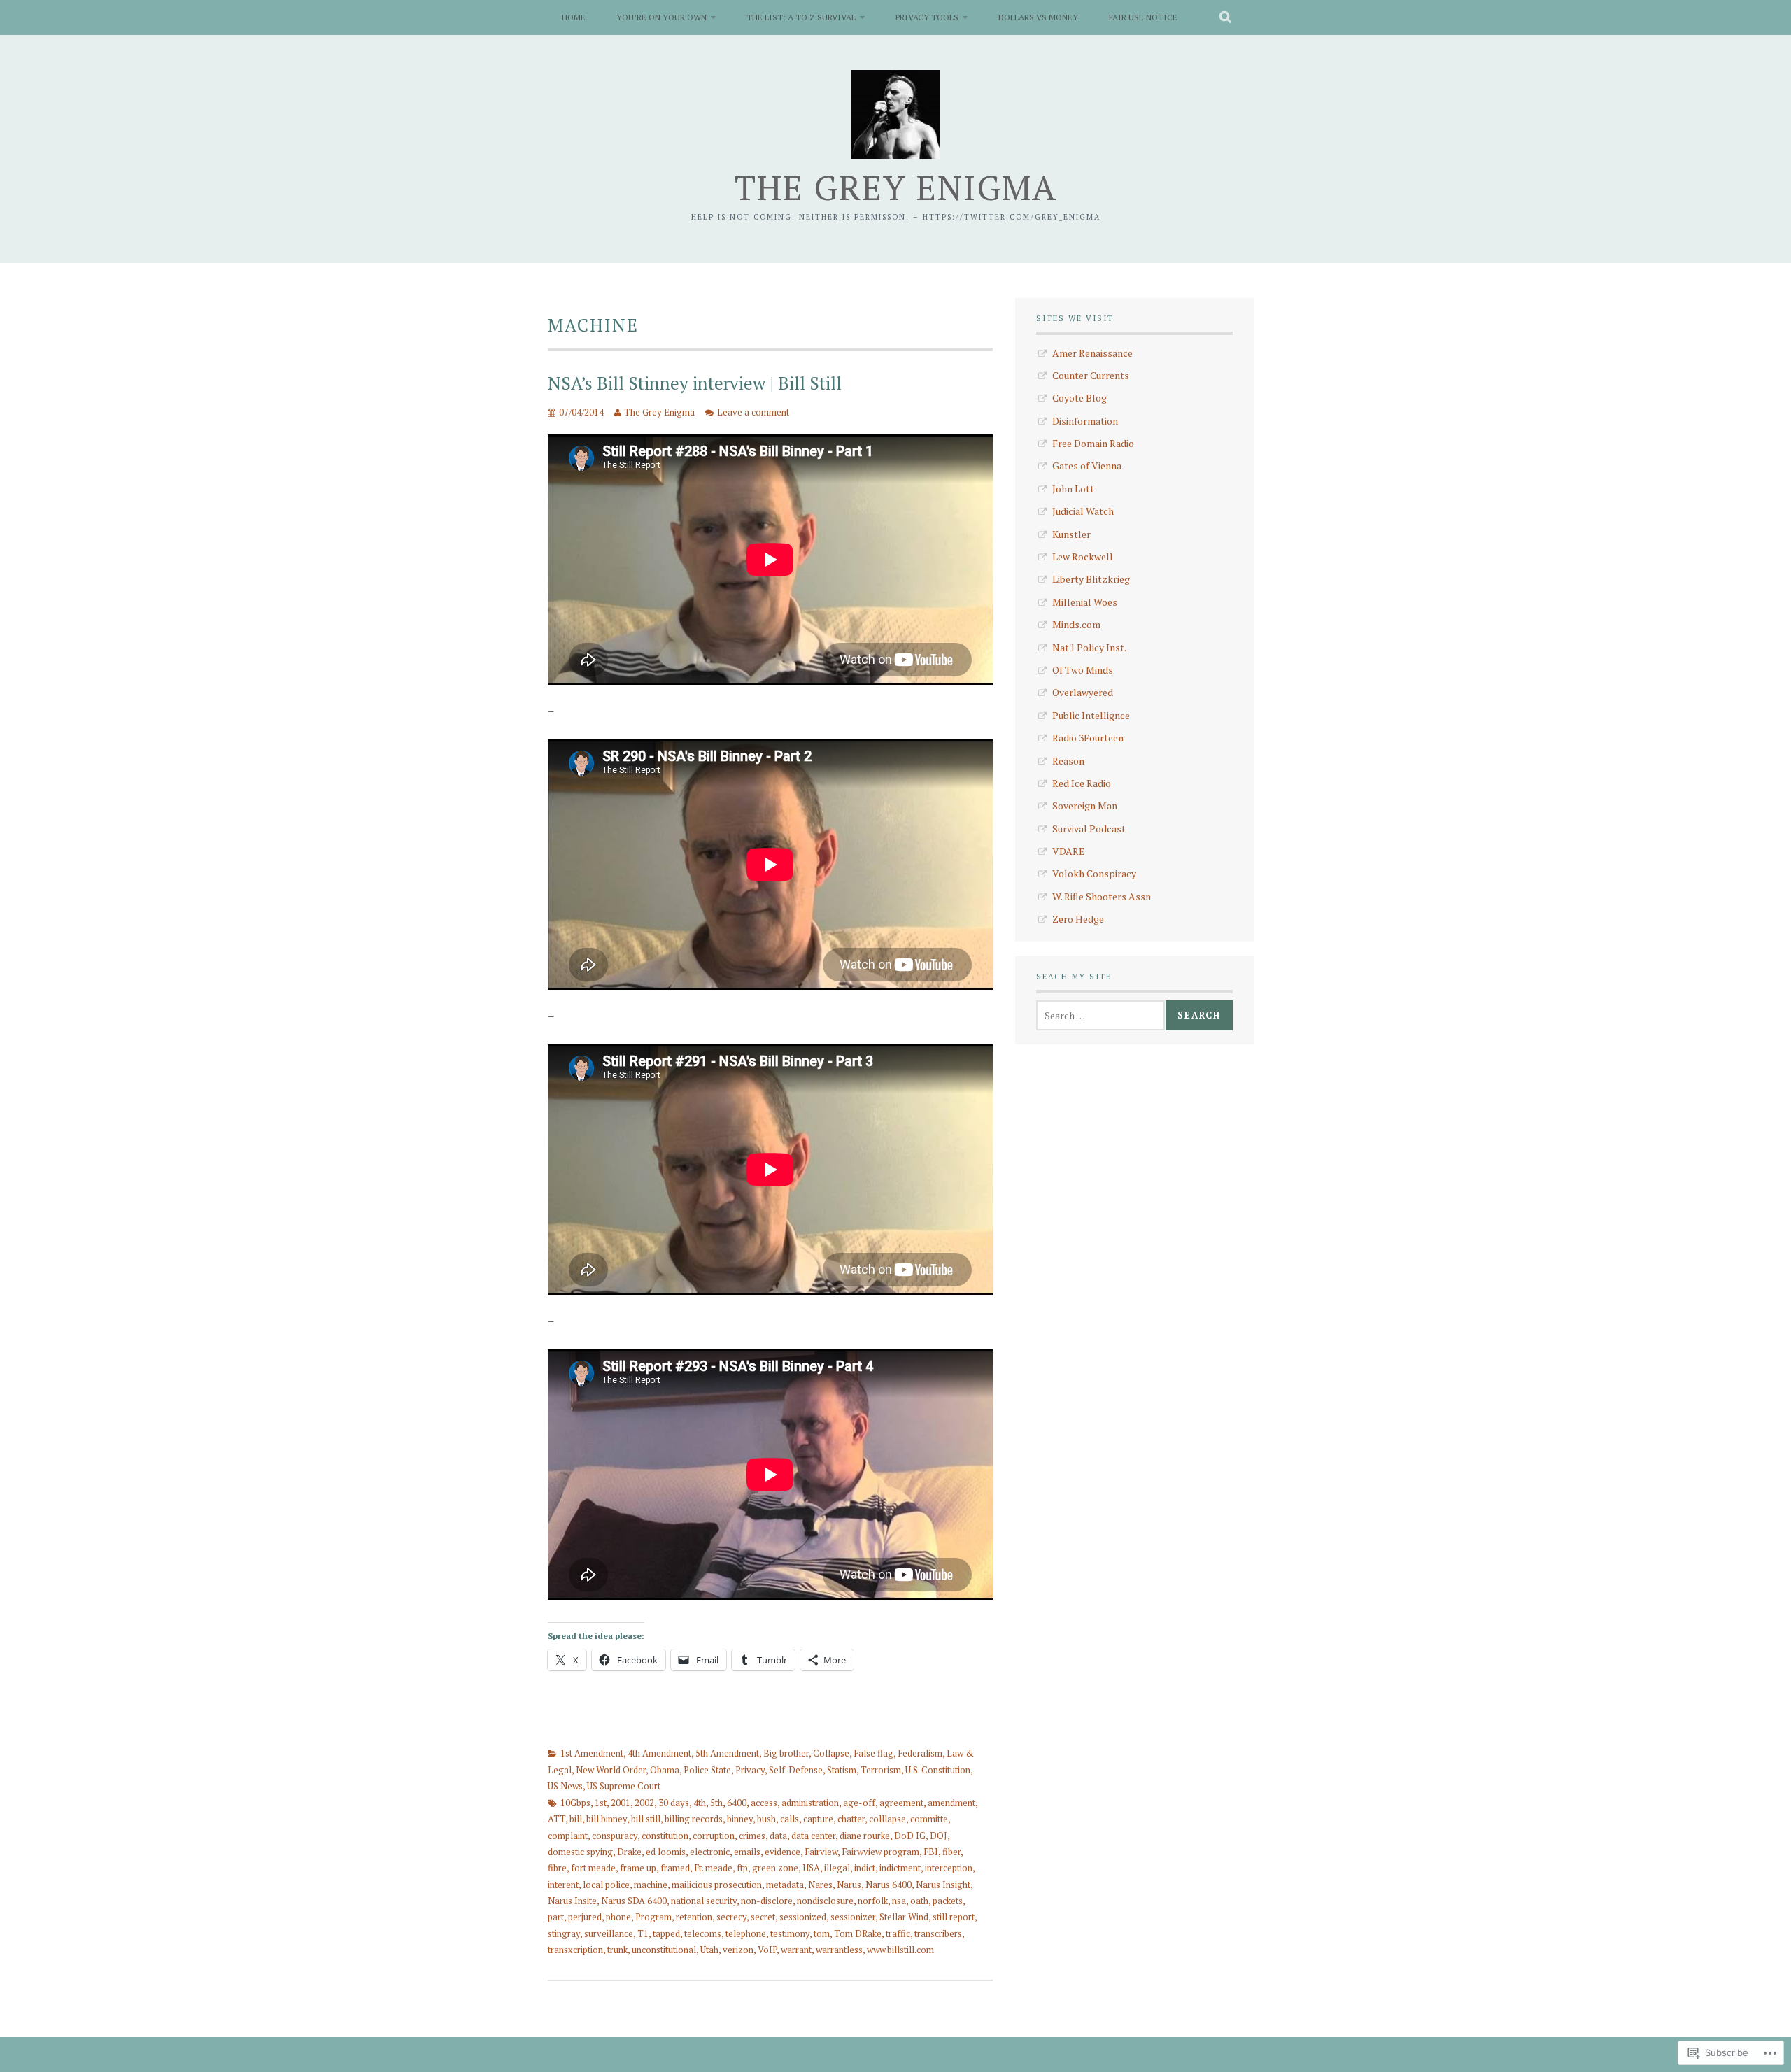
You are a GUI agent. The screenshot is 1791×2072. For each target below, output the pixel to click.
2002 (644, 1803)
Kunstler (1071, 534)
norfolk (873, 1901)
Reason (1068, 761)
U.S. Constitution (938, 1770)
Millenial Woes (1085, 602)
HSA (811, 1868)
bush (766, 1819)
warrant (796, 1950)
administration (810, 1803)
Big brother (786, 1753)
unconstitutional (664, 1950)
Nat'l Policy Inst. (1089, 647)
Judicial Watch (1083, 511)
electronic (710, 1852)
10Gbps (575, 1803)
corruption (714, 1836)
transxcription (575, 1950)
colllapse (887, 1819)
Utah (709, 1950)
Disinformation (1085, 421)
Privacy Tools (927, 17)
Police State (707, 1770)
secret (763, 1917)
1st (601, 1803)
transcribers (938, 1933)
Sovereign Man (1085, 806)
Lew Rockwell (1083, 556)
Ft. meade (713, 1868)
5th (716, 1803)
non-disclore (767, 1901)
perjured (585, 1917)
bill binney (607, 1819)
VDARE (1069, 851)
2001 (621, 1803)
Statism (842, 1770)
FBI (931, 1852)
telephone (746, 1933)
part (556, 1917)
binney (740, 1819)
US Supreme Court (624, 1786)
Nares (820, 1885)
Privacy (750, 1770)
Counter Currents (1091, 375)
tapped (666, 1933)
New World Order (611, 1770)
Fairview (821, 1852)
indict (865, 1868)
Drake (629, 1852)
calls (790, 1819)
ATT (557, 1819)
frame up (638, 1868)
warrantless (839, 1950)
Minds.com (1076, 624)
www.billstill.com (900, 1950)
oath (919, 1901)
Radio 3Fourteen (1088, 738)
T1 (643, 1933)
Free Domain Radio (1093, 443)
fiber (951, 1852)
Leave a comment (753, 412)
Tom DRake (858, 1933)
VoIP (767, 1950)
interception (949, 1868)
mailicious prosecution (717, 1885)
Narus (849, 1885)
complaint (568, 1836)
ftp (742, 1868)
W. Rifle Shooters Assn (1102, 896)
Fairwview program (880, 1852)
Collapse (831, 1753)
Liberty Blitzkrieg (1091, 579)
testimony (790, 1933)
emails (747, 1852)
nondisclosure (825, 1901)
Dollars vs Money (1038, 17)
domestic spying (580, 1852)
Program (653, 1917)
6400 (737, 1803)
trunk (617, 1950)
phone (618, 1917)
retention (694, 1917)
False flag (873, 1753)
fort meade (593, 1868)
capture (818, 1819)
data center (813, 1836)
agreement (901, 1803)
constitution (665, 1836)
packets (948, 1901)
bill (576, 1819)
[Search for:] (1100, 1015)
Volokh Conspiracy (1094, 873)
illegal (837, 1868)
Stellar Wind (904, 1917)
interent (563, 1885)
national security (704, 1901)
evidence (783, 1852)
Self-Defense (796, 1770)
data (778, 1836)
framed (675, 1868)
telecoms (703, 1933)
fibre (557, 1868)
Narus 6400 (889, 1885)
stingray (564, 1933)
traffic (898, 1933)
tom (822, 1933)
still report (954, 1917)
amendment (951, 1803)
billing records (694, 1819)
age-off (859, 1803)
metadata (785, 1885)
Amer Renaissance (1092, 353)
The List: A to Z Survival (801, 17)
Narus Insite (572, 1901)
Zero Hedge (1078, 919)
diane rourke (865, 1836)
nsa (899, 1901)
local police (606, 1885)
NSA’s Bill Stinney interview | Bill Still (695, 383)
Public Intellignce (1091, 715)
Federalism (920, 1753)
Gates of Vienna (1087, 466)
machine (651, 1885)
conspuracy (615, 1836)
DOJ (939, 1836)
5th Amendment (727, 1753)
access (764, 1803)
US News (565, 1786)
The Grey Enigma (896, 187)
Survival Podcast (1089, 829)
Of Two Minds (1083, 670)
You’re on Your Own (661, 17)
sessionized (803, 1917)
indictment (900, 1868)
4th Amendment (659, 1753)
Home (574, 17)
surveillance (609, 1933)
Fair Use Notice (1143, 17)
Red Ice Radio (1082, 783)
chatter (851, 1819)
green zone (775, 1868)
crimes (752, 1836)
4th (700, 1803)
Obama (665, 1770)
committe (929, 1819)
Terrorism (881, 1770)
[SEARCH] (1226, 17)
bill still (646, 1819)
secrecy (731, 1917)
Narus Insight (943, 1885)
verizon (738, 1950)
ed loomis (666, 1852)
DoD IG (910, 1836)
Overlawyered (1083, 692)
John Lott (1073, 489)
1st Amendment (592, 1753)
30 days (674, 1803)
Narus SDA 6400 (634, 1901)
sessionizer (853, 1917)
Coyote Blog (1079, 398)
